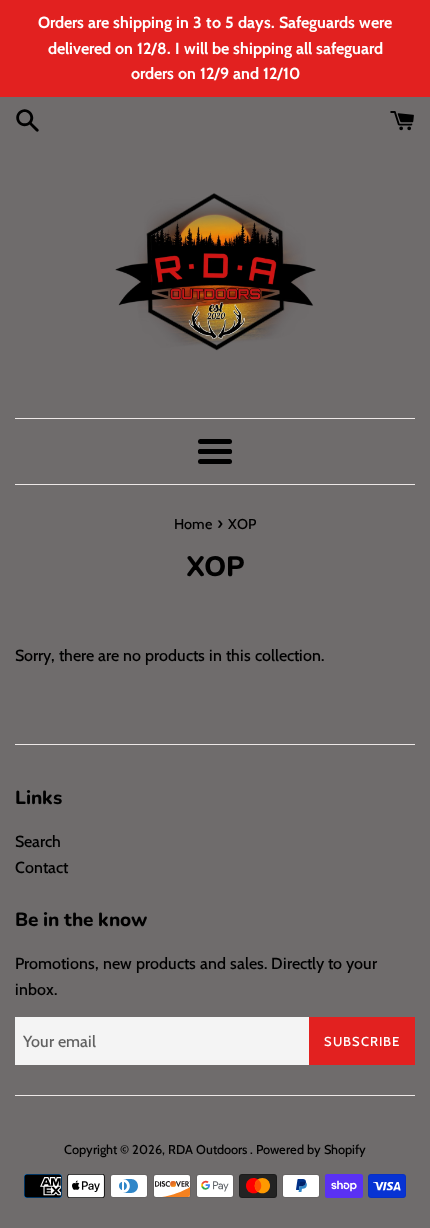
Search (38, 841)
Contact (41, 867)
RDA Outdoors (209, 1149)
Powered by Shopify (311, 1149)
